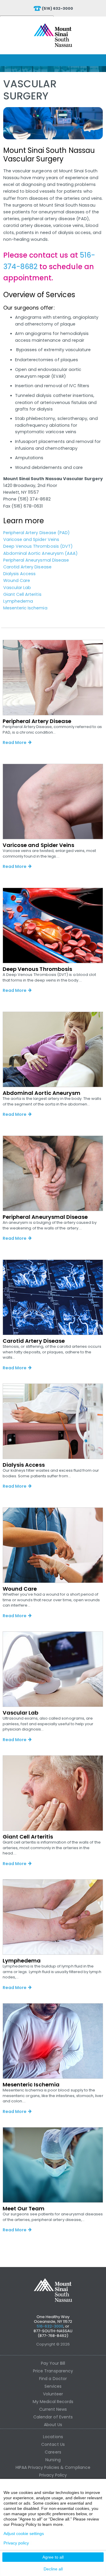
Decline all (53, 2569)
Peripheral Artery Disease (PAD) (37, 533)
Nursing (53, 2460)
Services (53, 2386)
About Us (53, 2425)
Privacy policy (16, 2543)
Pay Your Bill (53, 2363)
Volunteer (53, 2394)
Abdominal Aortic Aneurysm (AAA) (41, 553)
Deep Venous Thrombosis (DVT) (38, 546)
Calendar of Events (53, 2417)
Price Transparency (53, 2371)
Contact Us (53, 2444)
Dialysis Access (20, 574)
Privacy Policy (53, 2475)
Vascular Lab (17, 588)
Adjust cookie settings (24, 2534)
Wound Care (17, 580)
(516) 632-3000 (58, 8)
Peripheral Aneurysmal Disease (36, 560)
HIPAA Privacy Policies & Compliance (53, 2467)
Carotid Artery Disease (27, 567)
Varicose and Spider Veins (31, 539)
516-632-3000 (50, 2326)
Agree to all (53, 2557)
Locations (53, 2437)
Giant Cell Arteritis (22, 594)
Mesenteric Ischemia (25, 608)
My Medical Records (53, 2402)
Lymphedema (18, 601)
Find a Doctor (53, 2379)
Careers (53, 2452)
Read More (15, 742)
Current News (53, 2409)
